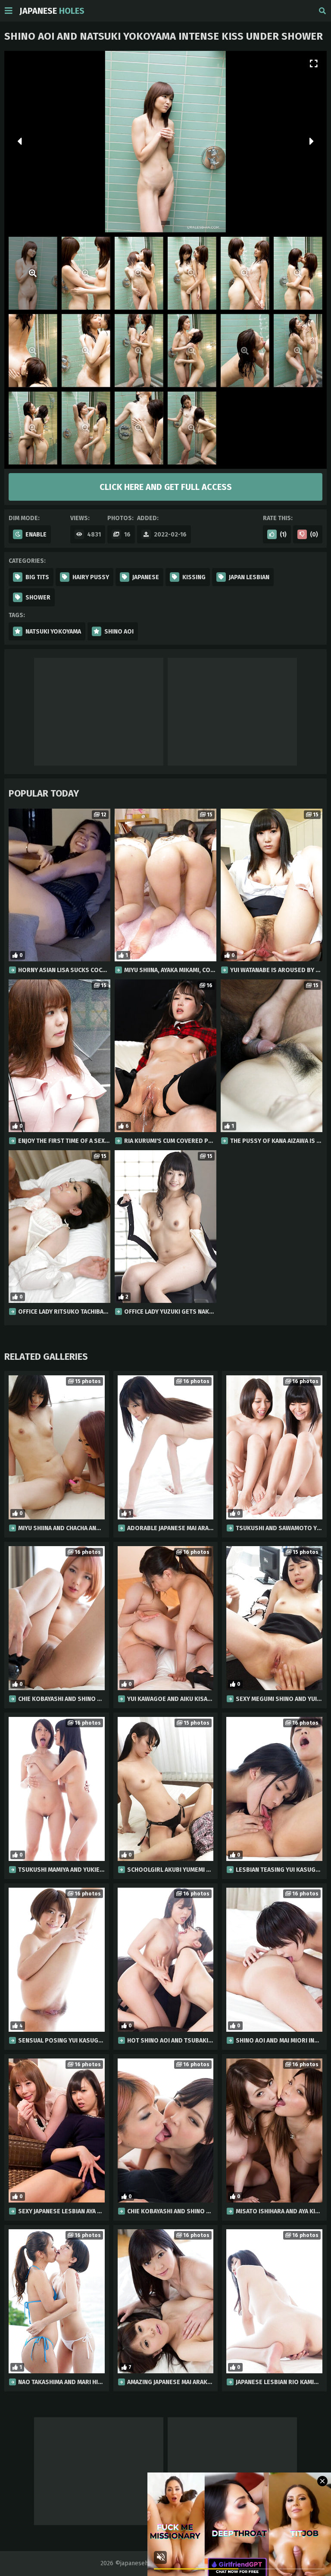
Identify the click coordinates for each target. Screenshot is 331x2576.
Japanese (52, 11)
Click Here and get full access (166, 487)
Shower (38, 598)
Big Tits (37, 577)
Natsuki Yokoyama (53, 632)
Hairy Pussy (91, 577)
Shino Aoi (119, 632)
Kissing (194, 577)
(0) (314, 535)
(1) (283, 535)
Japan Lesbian (249, 577)
